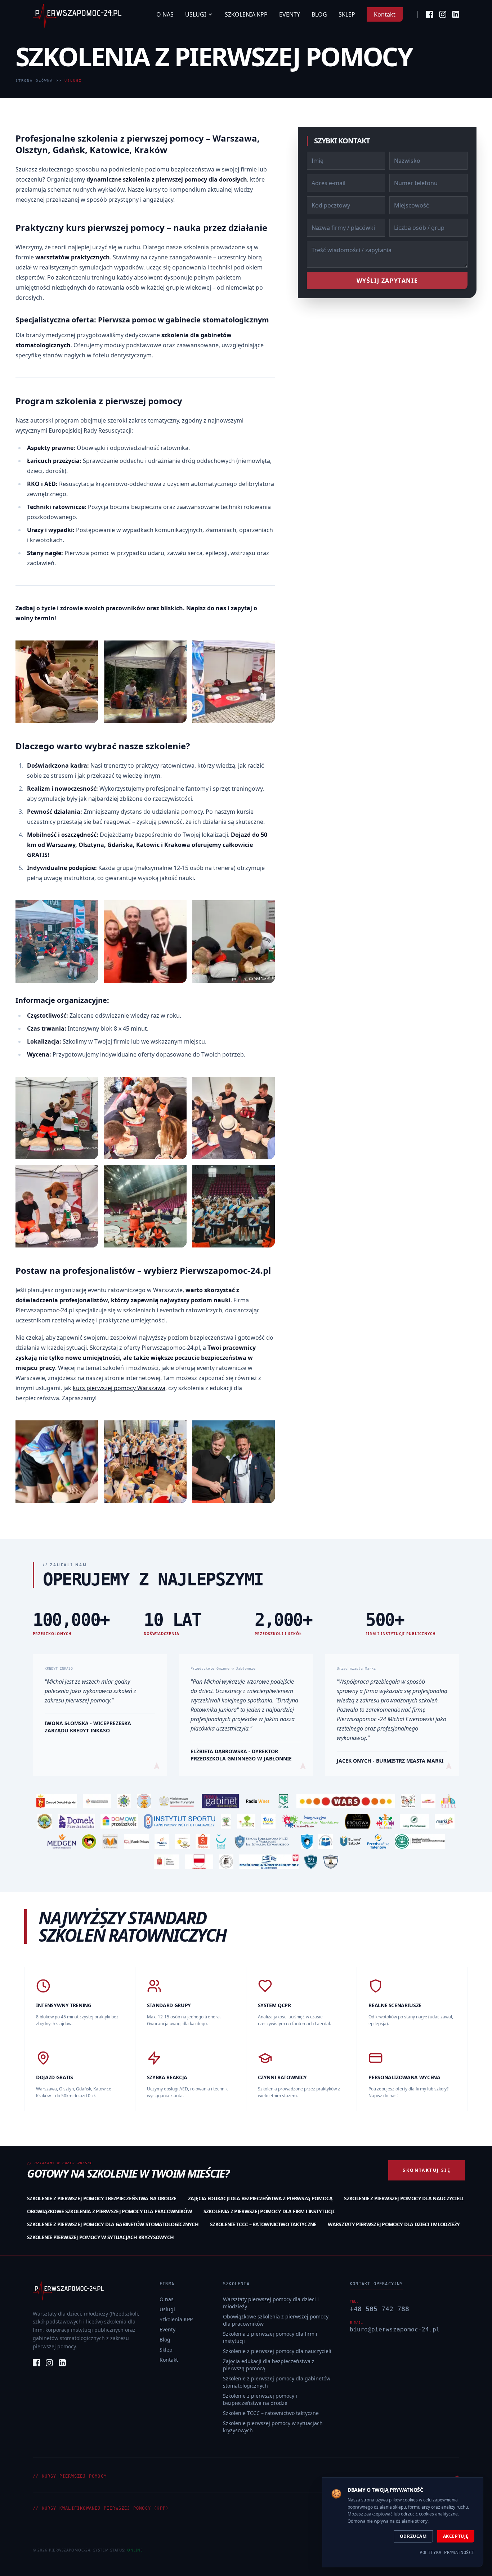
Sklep (166, 2350)
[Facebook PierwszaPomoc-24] (430, 14)
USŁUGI (196, 14)
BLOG (319, 14)
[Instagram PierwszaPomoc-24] (443, 14)
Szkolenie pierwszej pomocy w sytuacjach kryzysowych (100, 2237)
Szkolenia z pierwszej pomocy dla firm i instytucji (269, 2211)
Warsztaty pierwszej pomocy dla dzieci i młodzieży (394, 2224)
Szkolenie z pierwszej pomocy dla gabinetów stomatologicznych (113, 2224)
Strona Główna (34, 81)
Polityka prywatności (447, 2553)
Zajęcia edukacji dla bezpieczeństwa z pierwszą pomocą (260, 2198)
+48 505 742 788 (379, 2309)
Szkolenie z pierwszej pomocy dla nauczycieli (404, 2198)
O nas (167, 2299)
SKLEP (347, 14)
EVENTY (290, 14)
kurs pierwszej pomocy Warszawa (119, 1388)
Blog (165, 2340)
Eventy (167, 2329)
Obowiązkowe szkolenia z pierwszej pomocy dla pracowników (109, 2211)
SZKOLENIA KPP (246, 14)
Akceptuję (456, 2536)
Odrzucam (413, 2536)
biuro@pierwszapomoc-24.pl (395, 2329)
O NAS (165, 14)
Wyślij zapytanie (387, 281)
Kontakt (385, 14)
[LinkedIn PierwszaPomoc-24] (456, 14)
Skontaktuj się (427, 2170)
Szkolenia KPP (176, 2319)
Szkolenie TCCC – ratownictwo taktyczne (263, 2224)
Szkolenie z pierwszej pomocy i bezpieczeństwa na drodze (102, 2198)
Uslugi (167, 2309)
